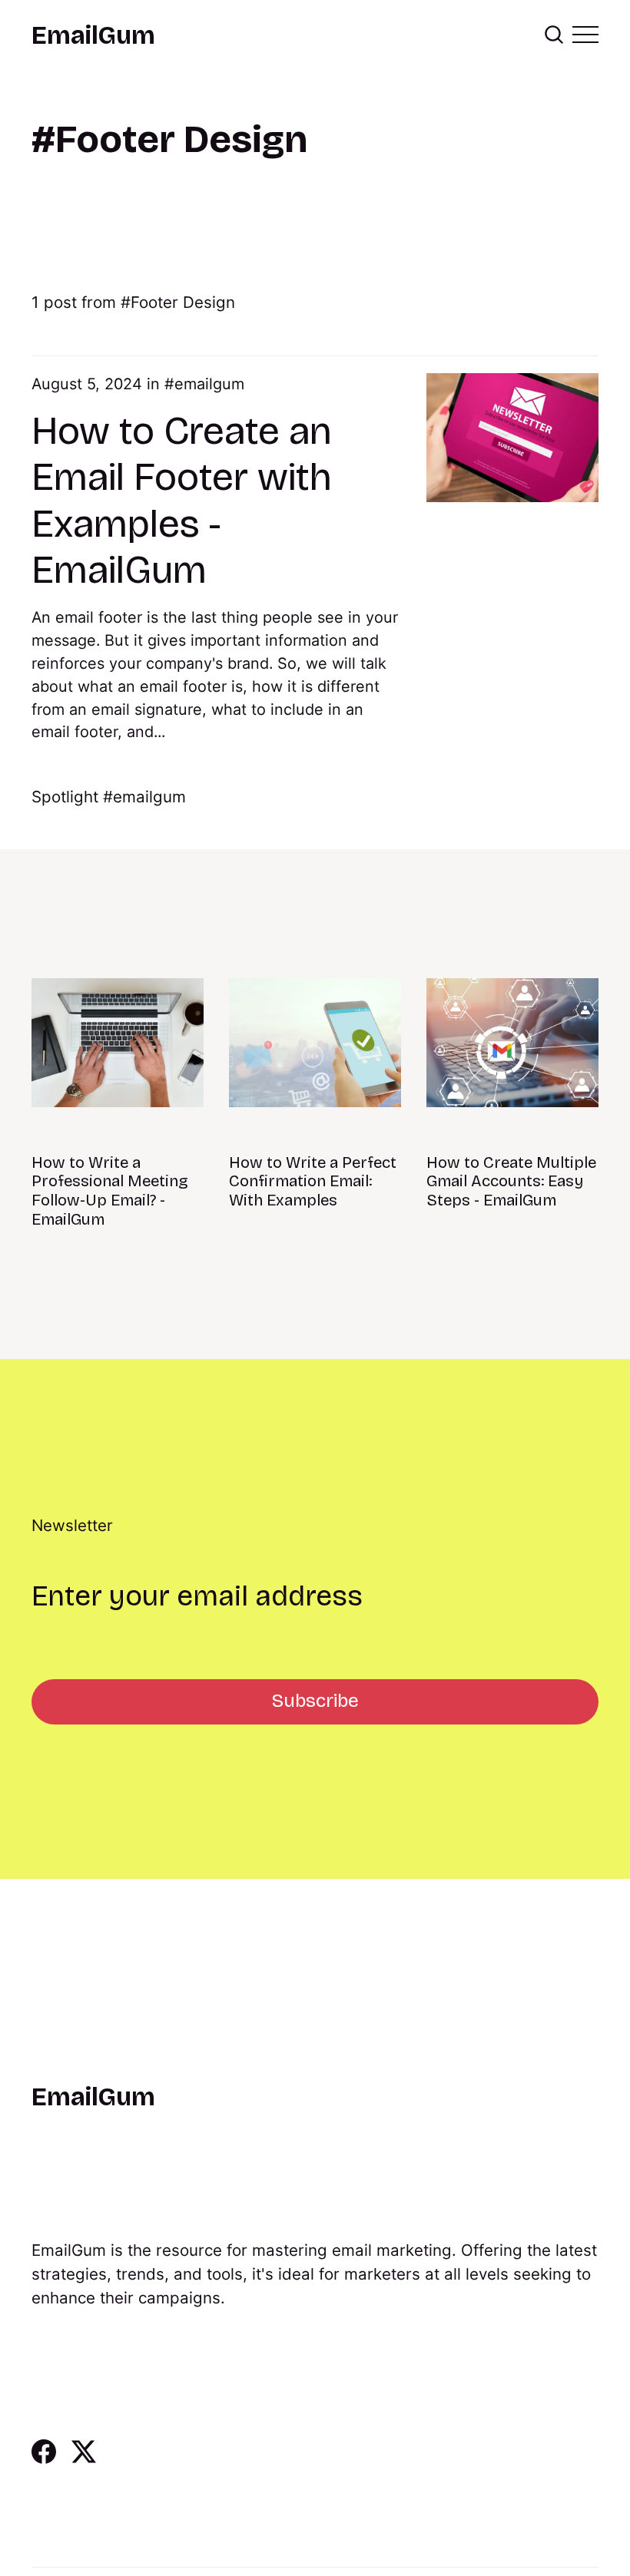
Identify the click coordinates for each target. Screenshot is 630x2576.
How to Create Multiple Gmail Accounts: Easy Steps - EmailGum (511, 1182)
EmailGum (93, 36)
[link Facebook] (44, 2459)
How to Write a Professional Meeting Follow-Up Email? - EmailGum (110, 1191)
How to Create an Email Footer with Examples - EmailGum (182, 501)
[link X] (84, 2459)
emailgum (209, 384)
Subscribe (315, 1701)
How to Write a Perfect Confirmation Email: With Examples (313, 1182)
